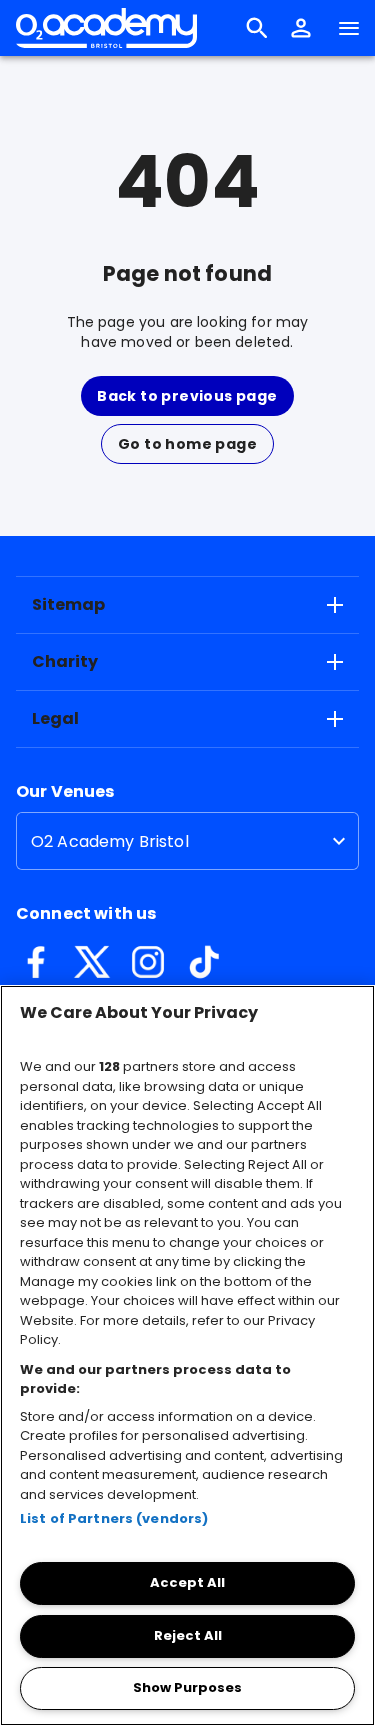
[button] (301, 28)
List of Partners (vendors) (114, 1518)
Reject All (188, 1635)
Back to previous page (187, 396)
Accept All (187, 1582)
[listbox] (187, 841)
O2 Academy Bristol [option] (110, 841)
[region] (187, 1355)
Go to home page (187, 444)
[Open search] (257, 28)
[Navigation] (349, 28)
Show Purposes (187, 1687)
